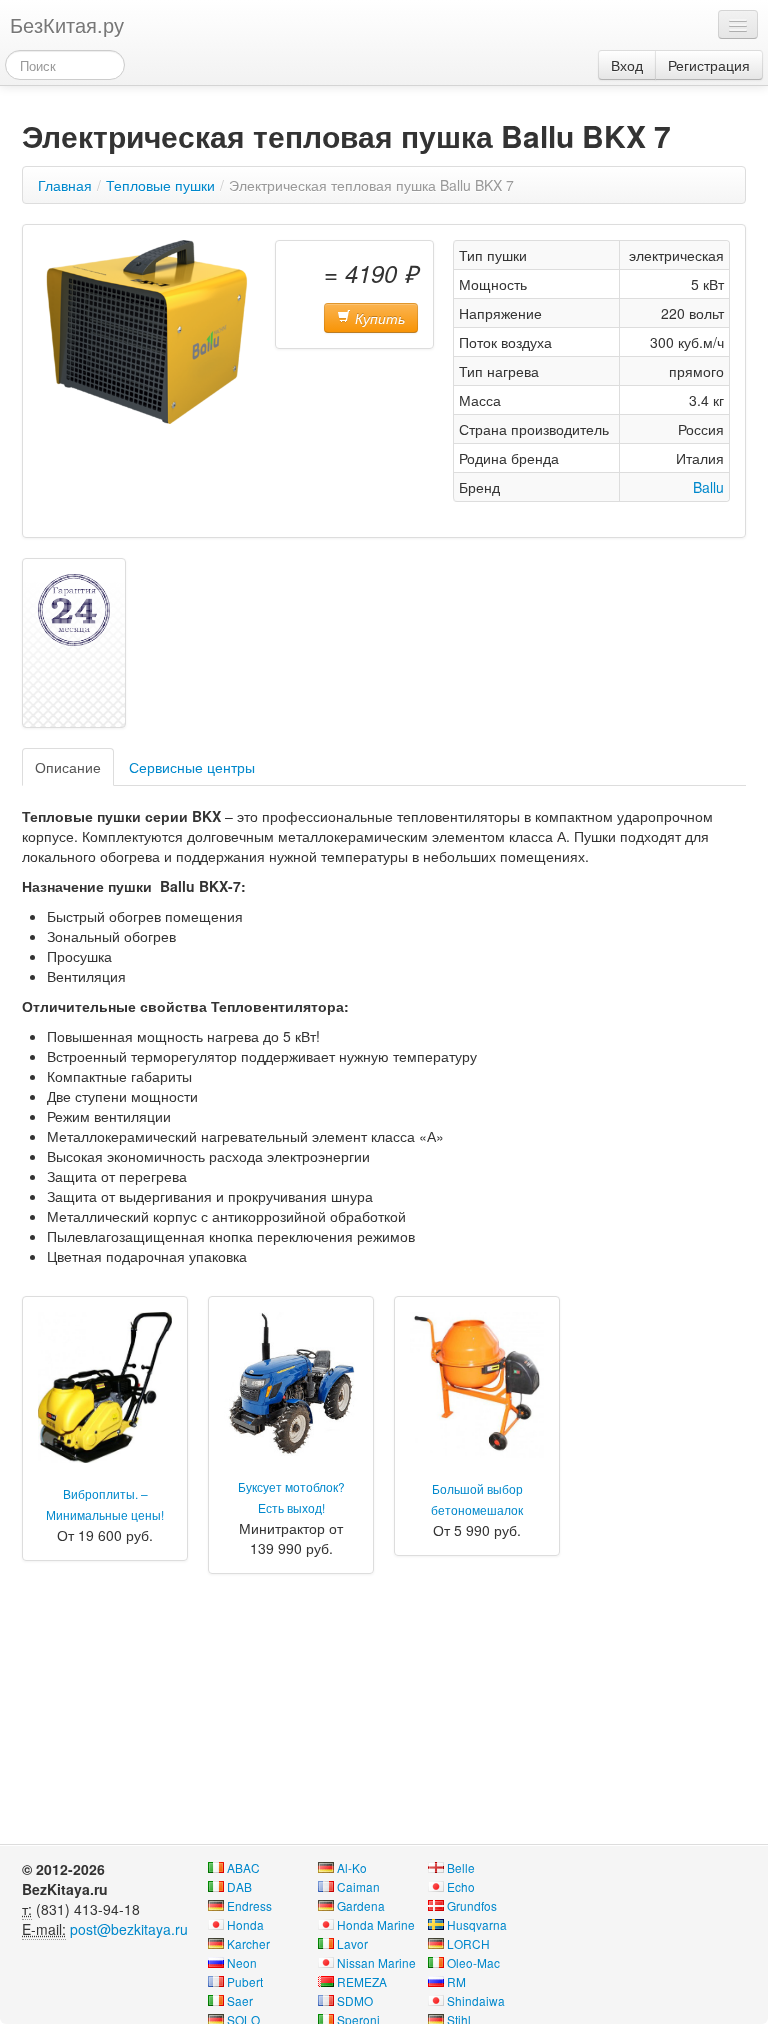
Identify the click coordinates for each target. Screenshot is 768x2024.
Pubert (245, 1981)
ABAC (243, 1867)
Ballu (708, 487)
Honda (245, 1924)
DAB (239, 1886)
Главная (65, 185)
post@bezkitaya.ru (129, 1929)
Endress (249, 1905)
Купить (378, 318)
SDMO (355, 2000)
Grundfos (472, 1905)
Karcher (248, 1943)
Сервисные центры (192, 767)
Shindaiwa (476, 2000)
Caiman (358, 1886)
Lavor (352, 1943)
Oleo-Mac (473, 1962)
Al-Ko (352, 1867)
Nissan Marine (376, 1962)
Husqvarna (477, 1924)
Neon (242, 1962)
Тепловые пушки (160, 185)
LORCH (468, 1943)
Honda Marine (376, 1924)
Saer (240, 2000)
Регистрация (709, 65)
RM (456, 1981)
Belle (461, 1867)
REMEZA (362, 1981)
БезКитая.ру (67, 24)
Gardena (361, 1905)
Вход (627, 65)
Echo (461, 1886)
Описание (68, 767)
